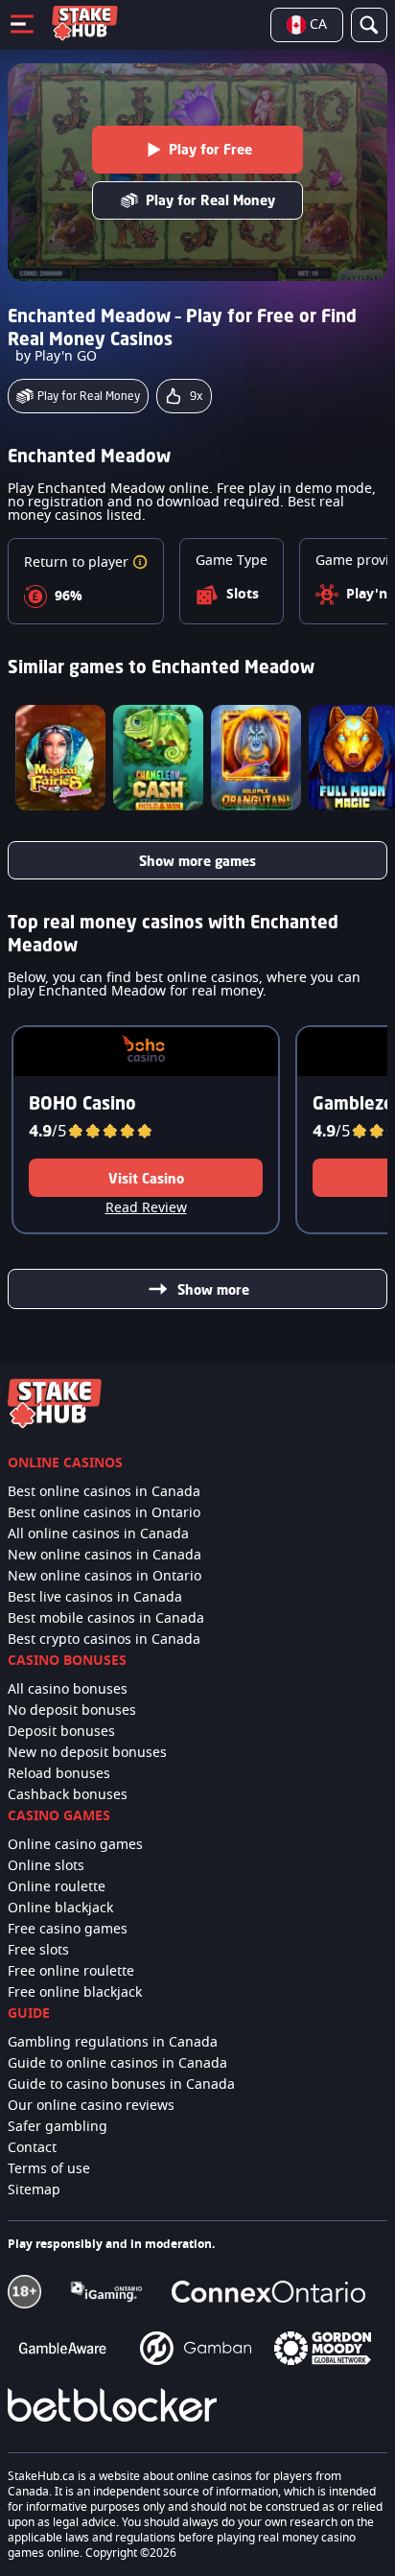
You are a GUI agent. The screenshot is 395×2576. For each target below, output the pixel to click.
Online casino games (75, 1845)
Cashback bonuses (68, 1795)
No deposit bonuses (72, 1711)
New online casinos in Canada (105, 1556)
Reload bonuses (59, 1774)
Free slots (38, 1951)
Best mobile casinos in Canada (106, 1619)
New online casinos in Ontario (105, 1577)
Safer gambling (58, 2127)
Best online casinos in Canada (104, 1492)
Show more (213, 1289)
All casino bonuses (68, 1690)
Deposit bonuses (61, 1732)
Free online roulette (71, 1972)
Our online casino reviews (91, 2106)
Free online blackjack (75, 1993)
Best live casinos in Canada (95, 1598)
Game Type (232, 561)
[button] (140, 563)
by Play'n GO (56, 357)
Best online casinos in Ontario (104, 1513)
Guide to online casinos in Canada (117, 2064)
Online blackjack (60, 1909)
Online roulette (57, 1887)
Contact (32, 2148)
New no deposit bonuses (87, 1753)
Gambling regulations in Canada (113, 2043)
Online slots (46, 1866)
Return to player (78, 563)
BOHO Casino (82, 1103)
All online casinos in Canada (98, 1534)
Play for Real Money (210, 200)
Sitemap (34, 2190)
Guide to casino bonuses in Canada (121, 2085)
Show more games (197, 861)
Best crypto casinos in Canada (104, 1640)
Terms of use (49, 2169)
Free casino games (68, 1930)
